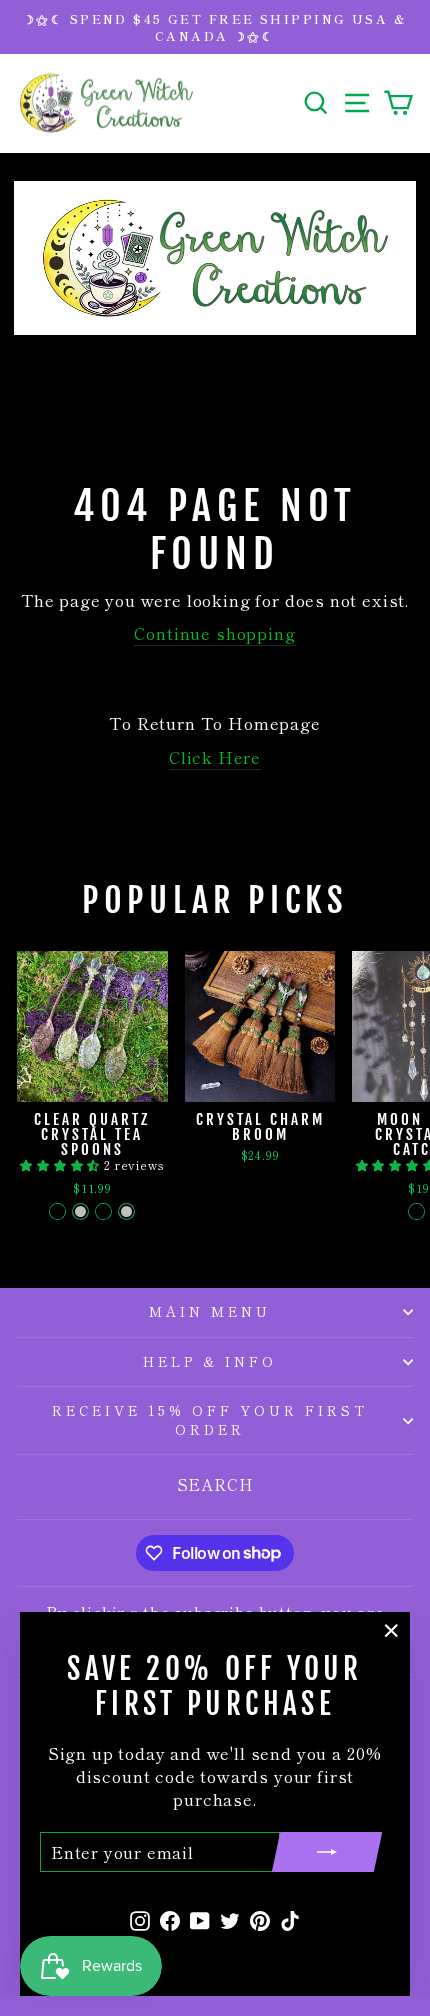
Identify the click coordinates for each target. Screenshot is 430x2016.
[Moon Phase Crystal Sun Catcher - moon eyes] (416, 1211)
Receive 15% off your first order (209, 1420)
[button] (62, 1164)
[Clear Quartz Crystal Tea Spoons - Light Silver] (80, 1211)
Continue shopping (214, 633)
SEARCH (215, 1484)
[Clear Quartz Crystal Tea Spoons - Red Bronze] (103, 1211)
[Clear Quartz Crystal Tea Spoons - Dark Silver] (126, 1211)
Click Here (215, 757)
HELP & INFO (210, 1361)
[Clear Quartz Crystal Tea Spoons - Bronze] (57, 1211)
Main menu (210, 1311)
